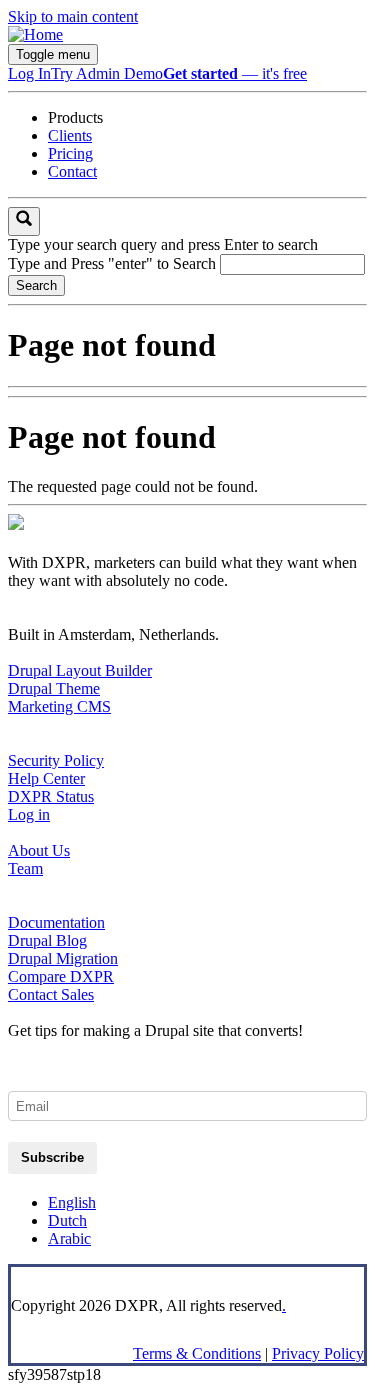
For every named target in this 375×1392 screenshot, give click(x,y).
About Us (39, 850)
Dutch (67, 1220)
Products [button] (75, 117)
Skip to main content (73, 16)
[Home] (35, 34)
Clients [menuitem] (70, 135)
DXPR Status (51, 796)
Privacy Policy (318, 1353)
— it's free (235, 73)
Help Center (46, 778)
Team (25, 868)
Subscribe (52, 1157)
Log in (29, 814)
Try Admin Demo (107, 73)
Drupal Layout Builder (80, 670)
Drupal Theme (54, 688)
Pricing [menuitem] (70, 153)
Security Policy (56, 760)
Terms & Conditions (197, 1353)
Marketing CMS (59, 706)
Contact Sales (51, 994)
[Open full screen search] (24, 221)
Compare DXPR (61, 976)
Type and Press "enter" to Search (112, 263)
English (72, 1202)
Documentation (56, 922)
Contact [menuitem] (72, 171)
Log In (29, 73)
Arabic (69, 1238)
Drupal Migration (63, 958)
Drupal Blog (47, 940)
